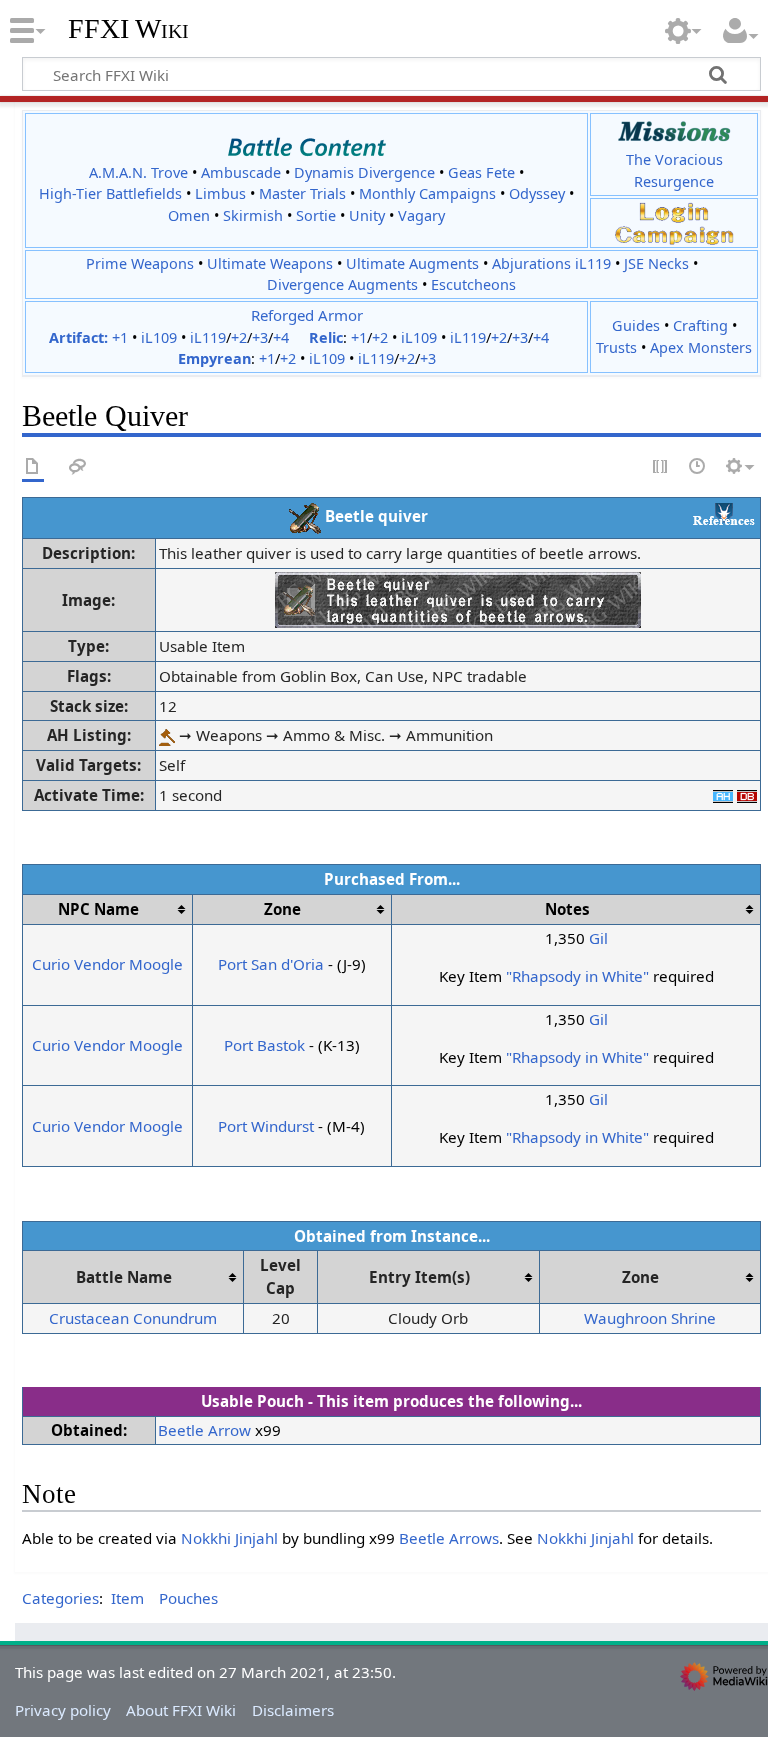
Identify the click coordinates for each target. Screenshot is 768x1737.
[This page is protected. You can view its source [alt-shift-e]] (661, 467)
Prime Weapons (140, 263)
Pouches (188, 1598)
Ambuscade (241, 172)
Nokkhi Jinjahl (229, 1538)
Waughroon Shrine (650, 1318)
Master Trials (302, 193)
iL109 (159, 337)
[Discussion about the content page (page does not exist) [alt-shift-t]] (78, 467)
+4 (281, 337)
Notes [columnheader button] (567, 909)
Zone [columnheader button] (282, 909)
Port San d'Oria (271, 964)
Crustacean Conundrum (133, 1318)
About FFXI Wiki (181, 1710)
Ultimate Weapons (270, 263)
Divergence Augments (342, 284)
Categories (60, 1598)
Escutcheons (473, 284)
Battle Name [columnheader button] (124, 1277)
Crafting (700, 325)
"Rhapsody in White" (577, 976)
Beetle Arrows (449, 1538)
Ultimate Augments (412, 263)
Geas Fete (481, 172)
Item (127, 1598)
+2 (239, 337)
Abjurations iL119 (551, 263)
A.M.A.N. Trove (138, 172)
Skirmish (253, 215)
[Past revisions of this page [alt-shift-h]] (698, 467)
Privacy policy (63, 1710)
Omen (189, 215)
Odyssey (537, 193)
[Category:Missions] (674, 131)
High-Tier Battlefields (110, 193)
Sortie (316, 215)
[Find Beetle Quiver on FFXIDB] (747, 795)
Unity (367, 215)
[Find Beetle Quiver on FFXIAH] (723, 795)
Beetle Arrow (204, 1430)
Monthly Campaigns (427, 193)
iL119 (208, 337)
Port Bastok (264, 1045)
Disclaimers (293, 1710)
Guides (636, 325)
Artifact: (78, 337)
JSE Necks (656, 263)
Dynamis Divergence (364, 172)
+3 (260, 337)
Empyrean (214, 358)
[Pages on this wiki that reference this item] (724, 513)
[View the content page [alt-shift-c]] (33, 467)
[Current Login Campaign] (674, 211)
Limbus (220, 193)
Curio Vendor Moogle (107, 964)
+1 (120, 337)
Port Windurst (266, 1126)
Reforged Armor (307, 315)
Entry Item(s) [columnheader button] (419, 1277)
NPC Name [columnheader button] (98, 909)
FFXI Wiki (128, 29)
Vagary (421, 215)
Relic (326, 337)
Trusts (616, 347)
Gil (598, 938)
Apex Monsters (701, 347)
